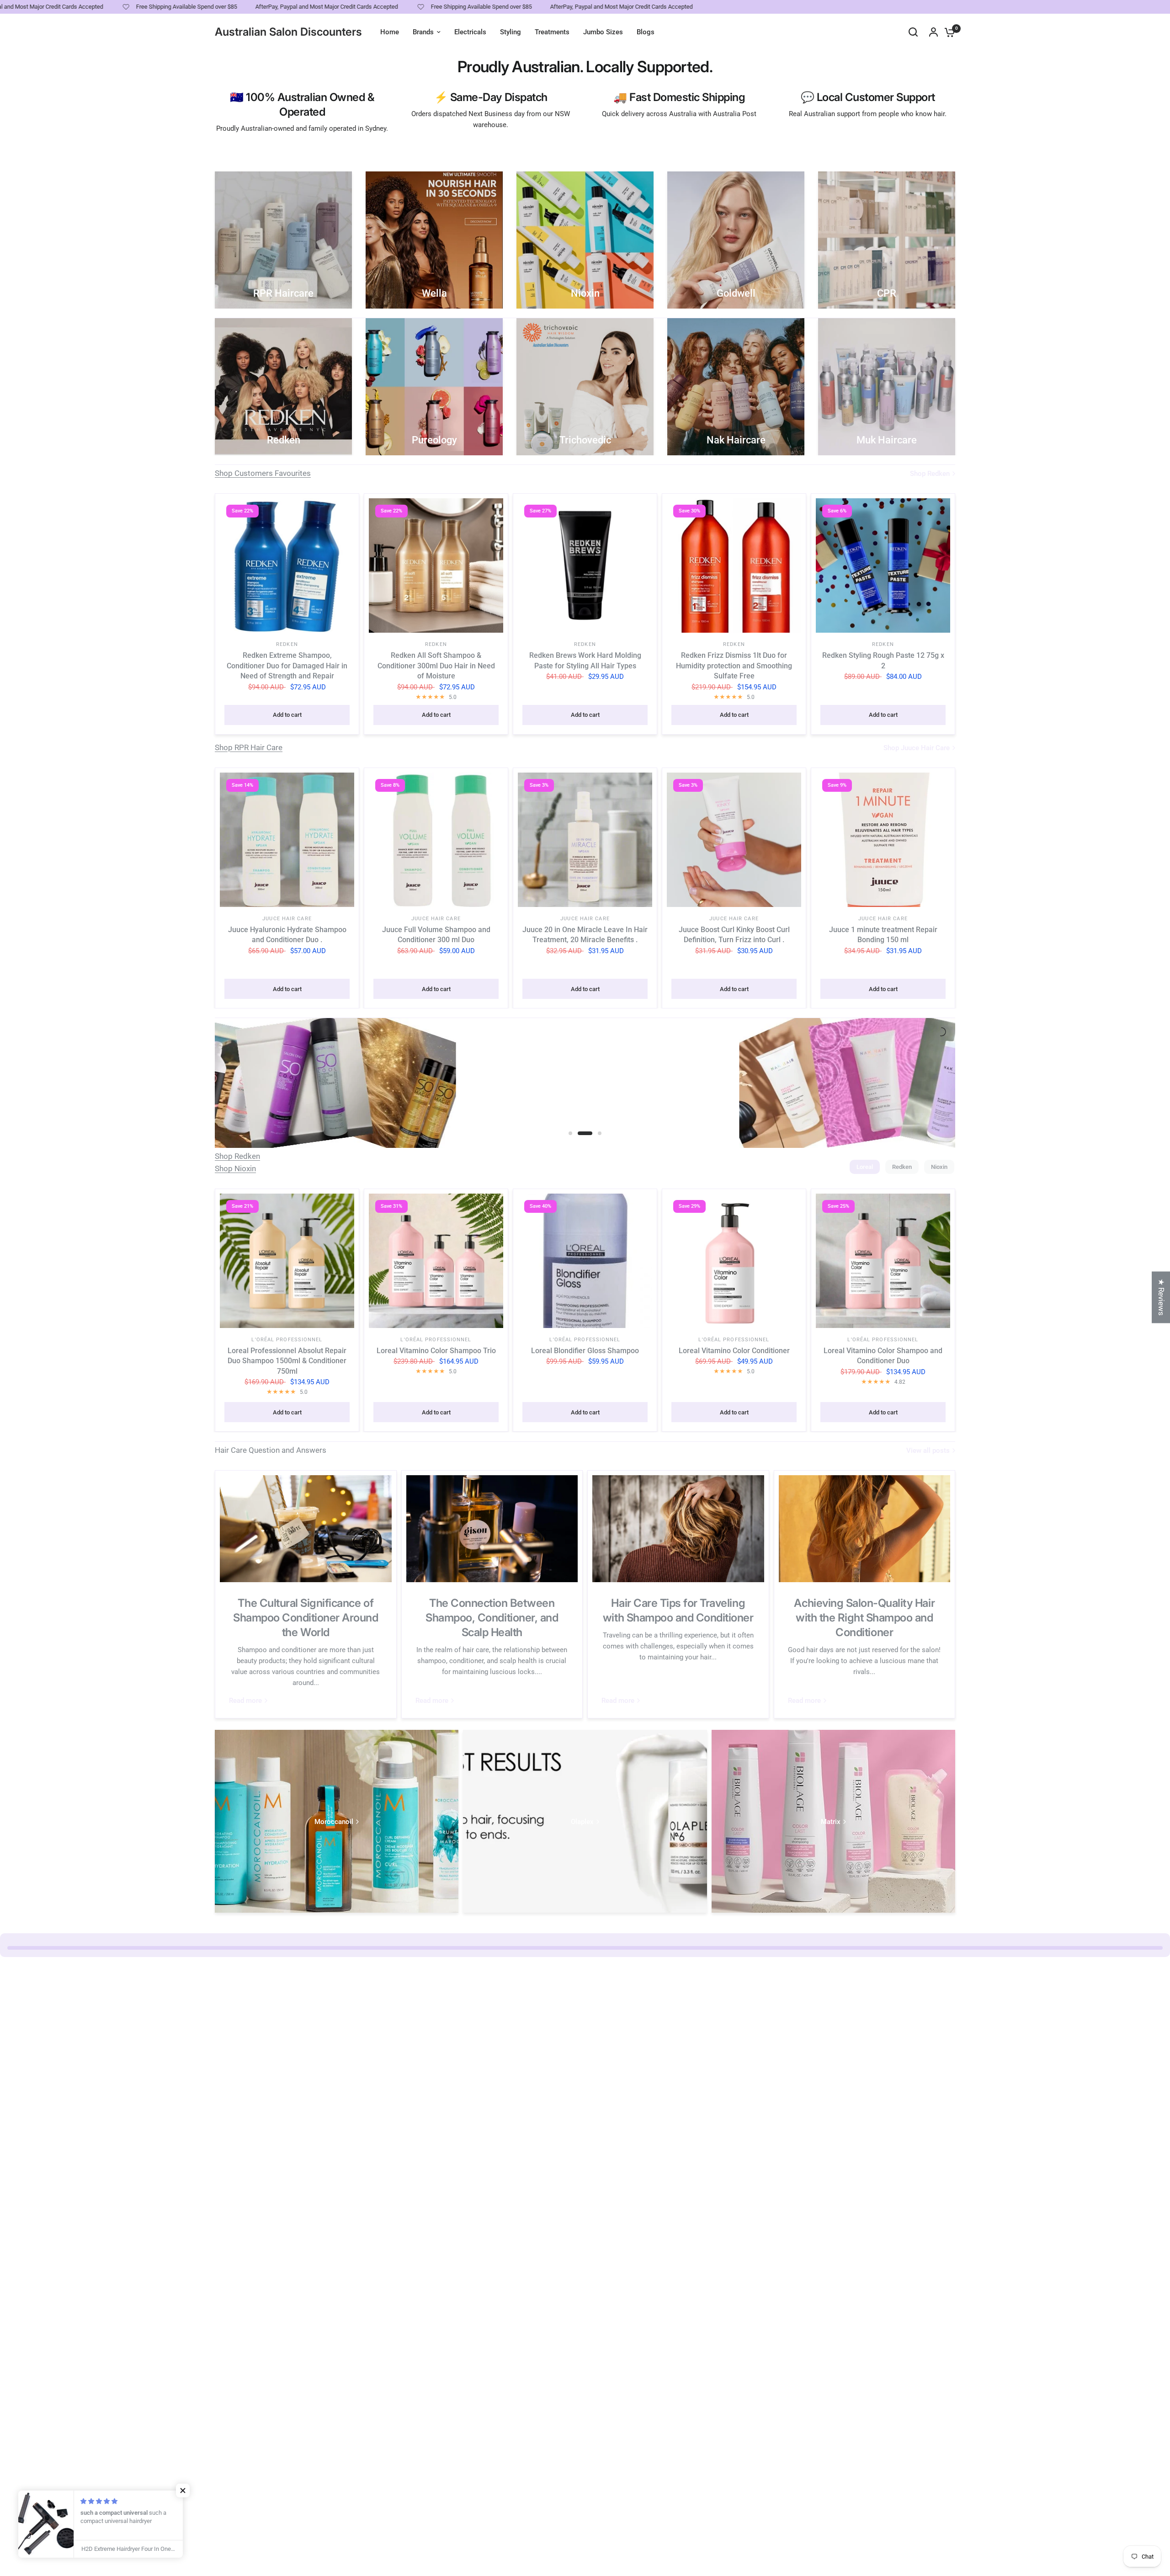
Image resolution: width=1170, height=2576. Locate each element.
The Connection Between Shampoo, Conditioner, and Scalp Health (492, 1618)
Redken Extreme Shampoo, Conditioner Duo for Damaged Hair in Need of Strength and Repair (287, 666)
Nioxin (939, 1167)
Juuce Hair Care (287, 919)
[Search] (913, 32)
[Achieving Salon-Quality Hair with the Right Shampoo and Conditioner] (865, 1529)
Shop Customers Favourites (263, 473)
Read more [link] (245, 1701)
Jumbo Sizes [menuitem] (603, 32)
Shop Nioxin (235, 1168)
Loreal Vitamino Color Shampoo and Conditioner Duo (883, 1356)
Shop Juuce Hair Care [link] (917, 748)
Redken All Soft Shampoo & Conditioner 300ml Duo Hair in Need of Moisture (436, 666)
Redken (287, 644)
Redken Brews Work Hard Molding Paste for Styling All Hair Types (585, 660)
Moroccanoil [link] (334, 1822)
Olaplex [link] (582, 1822)
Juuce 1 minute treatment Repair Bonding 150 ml (883, 935)
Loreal (865, 1167)
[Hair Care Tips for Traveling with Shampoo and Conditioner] (678, 1529)
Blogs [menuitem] (646, 32)
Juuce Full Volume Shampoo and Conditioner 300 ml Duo (436, 935)
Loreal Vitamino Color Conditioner (734, 1351)
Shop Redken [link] (930, 474)
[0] (947, 32)
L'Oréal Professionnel (287, 1340)
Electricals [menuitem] (470, 32)
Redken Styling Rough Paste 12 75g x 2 (883, 660)
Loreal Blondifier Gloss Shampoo (585, 1351)
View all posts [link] (928, 1451)
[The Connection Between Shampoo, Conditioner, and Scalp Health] (492, 1529)
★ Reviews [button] (1161, 1297)
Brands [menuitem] (423, 32)
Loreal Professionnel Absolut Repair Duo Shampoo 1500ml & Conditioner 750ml (287, 1361)
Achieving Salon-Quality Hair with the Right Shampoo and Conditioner (864, 1618)
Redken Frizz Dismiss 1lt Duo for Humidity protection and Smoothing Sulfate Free (734, 666)
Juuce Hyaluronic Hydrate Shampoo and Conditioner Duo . (287, 935)
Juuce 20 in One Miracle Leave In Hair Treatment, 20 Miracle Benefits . (585, 935)
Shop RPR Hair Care (249, 747)
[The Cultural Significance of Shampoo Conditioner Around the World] (306, 1529)
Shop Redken (237, 1156)
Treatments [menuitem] (552, 32)
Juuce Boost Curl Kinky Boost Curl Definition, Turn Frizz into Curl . (734, 935)
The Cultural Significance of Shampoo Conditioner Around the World (306, 1618)
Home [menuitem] (390, 32)
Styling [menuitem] (511, 32)
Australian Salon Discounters (288, 32)
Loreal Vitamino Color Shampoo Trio (436, 1351)
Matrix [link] (831, 1822)
